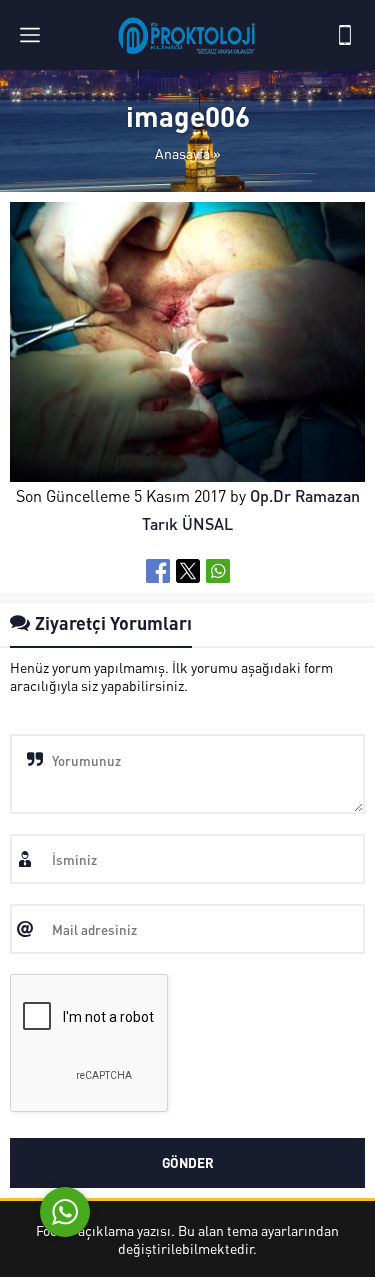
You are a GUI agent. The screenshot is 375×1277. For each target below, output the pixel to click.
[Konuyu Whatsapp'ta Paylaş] (218, 571)
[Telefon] (345, 35)
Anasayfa (182, 153)
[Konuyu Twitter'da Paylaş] (188, 571)
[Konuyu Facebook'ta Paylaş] (158, 571)
